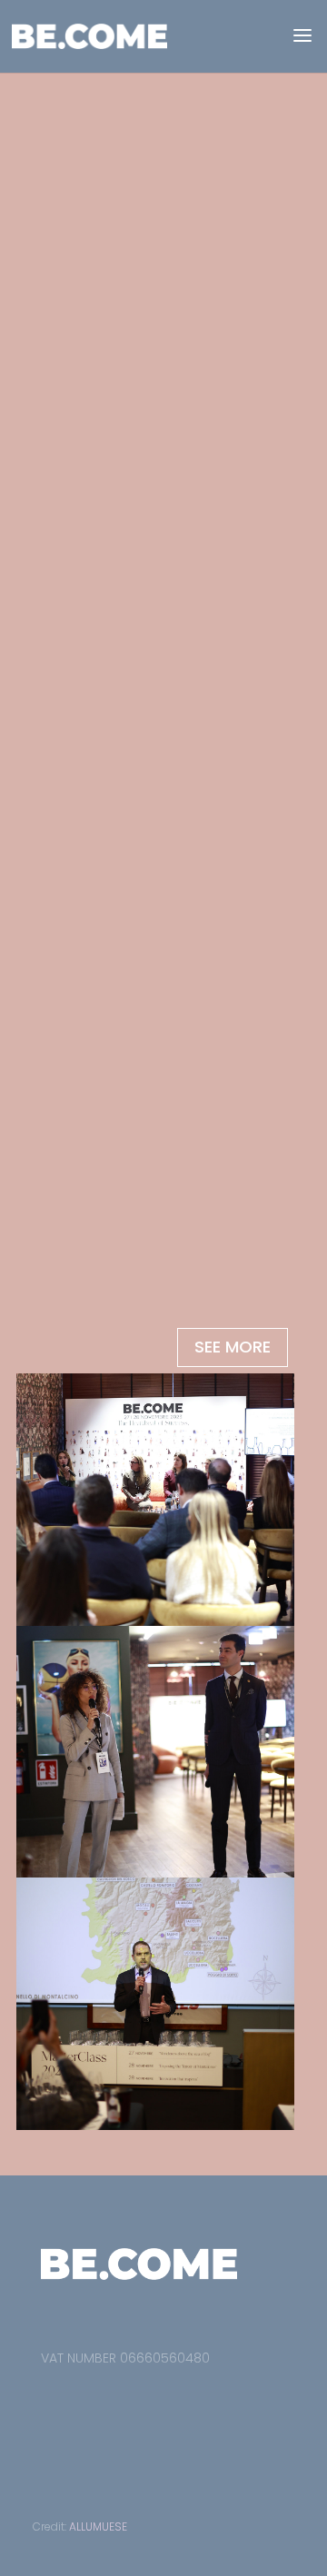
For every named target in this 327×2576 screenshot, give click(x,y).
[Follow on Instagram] (86, 2400)
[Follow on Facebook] (46, 2400)
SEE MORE (233, 1347)
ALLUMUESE (98, 2526)
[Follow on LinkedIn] (126, 2400)
